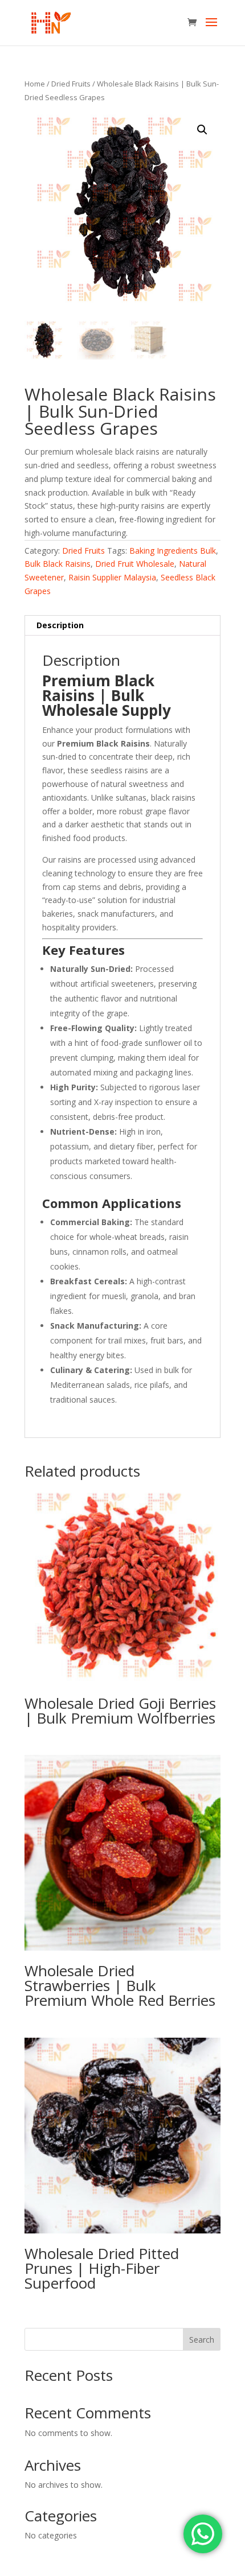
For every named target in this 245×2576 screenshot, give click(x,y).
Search (202, 2340)
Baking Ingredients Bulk (173, 551)
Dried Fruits (71, 84)
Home (35, 84)
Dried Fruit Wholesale (135, 564)
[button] (202, 130)
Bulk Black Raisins (58, 564)
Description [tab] (60, 625)
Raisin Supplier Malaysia (112, 577)
